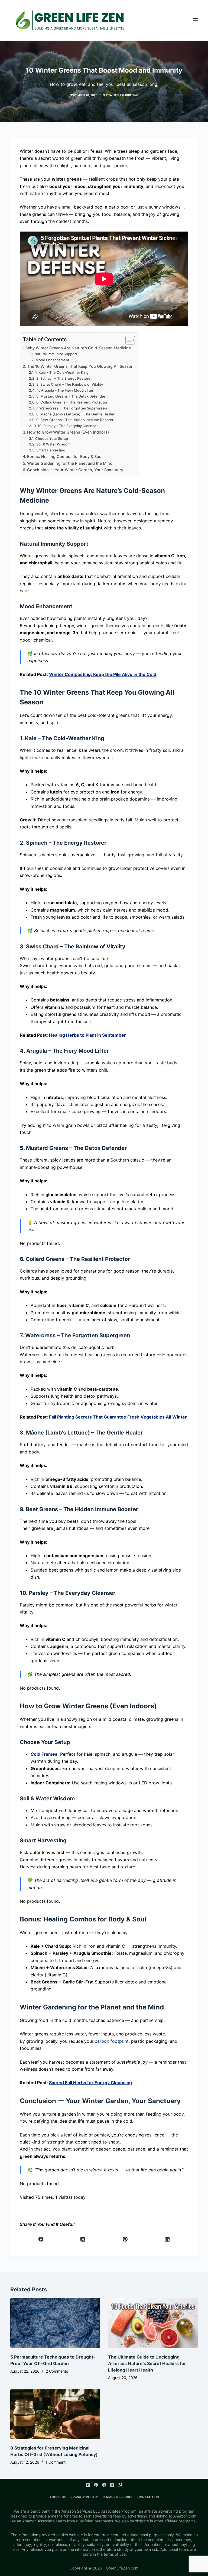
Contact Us (148, 2497)
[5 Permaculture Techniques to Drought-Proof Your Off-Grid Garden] (55, 2323)
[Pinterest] (125, 2239)
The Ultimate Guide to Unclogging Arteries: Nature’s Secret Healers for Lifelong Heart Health (147, 2363)
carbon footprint (112, 2041)
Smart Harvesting (51, 450)
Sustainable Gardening (121, 95)
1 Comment (56, 2462)
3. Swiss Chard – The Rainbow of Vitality (70, 384)
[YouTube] (88, 2485)
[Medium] (120, 2485)
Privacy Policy (84, 2497)
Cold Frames (44, 1754)
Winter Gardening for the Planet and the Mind (70, 463)
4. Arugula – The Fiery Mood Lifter (65, 390)
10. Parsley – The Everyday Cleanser (68, 426)
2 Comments (57, 2371)
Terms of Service (118, 2497)
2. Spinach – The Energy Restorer (64, 378)
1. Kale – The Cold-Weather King (62, 372)
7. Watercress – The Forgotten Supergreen (71, 408)
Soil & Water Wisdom (53, 444)
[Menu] (195, 20)
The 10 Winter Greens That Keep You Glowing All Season (80, 366)
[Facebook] (41, 2239)
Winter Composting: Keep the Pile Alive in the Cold (103, 674)
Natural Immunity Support (56, 354)
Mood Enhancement (52, 360)
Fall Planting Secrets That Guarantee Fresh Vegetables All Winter (118, 1417)
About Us (58, 2497)
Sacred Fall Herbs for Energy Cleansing (90, 2083)
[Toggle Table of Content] (127, 340)
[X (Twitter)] (83, 2239)
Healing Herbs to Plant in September (87, 1035)
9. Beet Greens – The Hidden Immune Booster (75, 420)
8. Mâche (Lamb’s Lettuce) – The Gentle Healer (75, 414)
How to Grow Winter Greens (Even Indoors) (68, 432)
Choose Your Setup (52, 438)
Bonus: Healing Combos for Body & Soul (65, 456)
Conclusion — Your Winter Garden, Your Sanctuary (75, 470)
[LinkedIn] (167, 2239)
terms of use (115, 2554)
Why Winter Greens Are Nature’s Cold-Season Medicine (79, 348)
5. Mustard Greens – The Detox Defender (71, 396)
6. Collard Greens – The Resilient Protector (72, 402)
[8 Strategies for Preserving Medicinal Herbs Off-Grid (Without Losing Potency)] (55, 2414)
